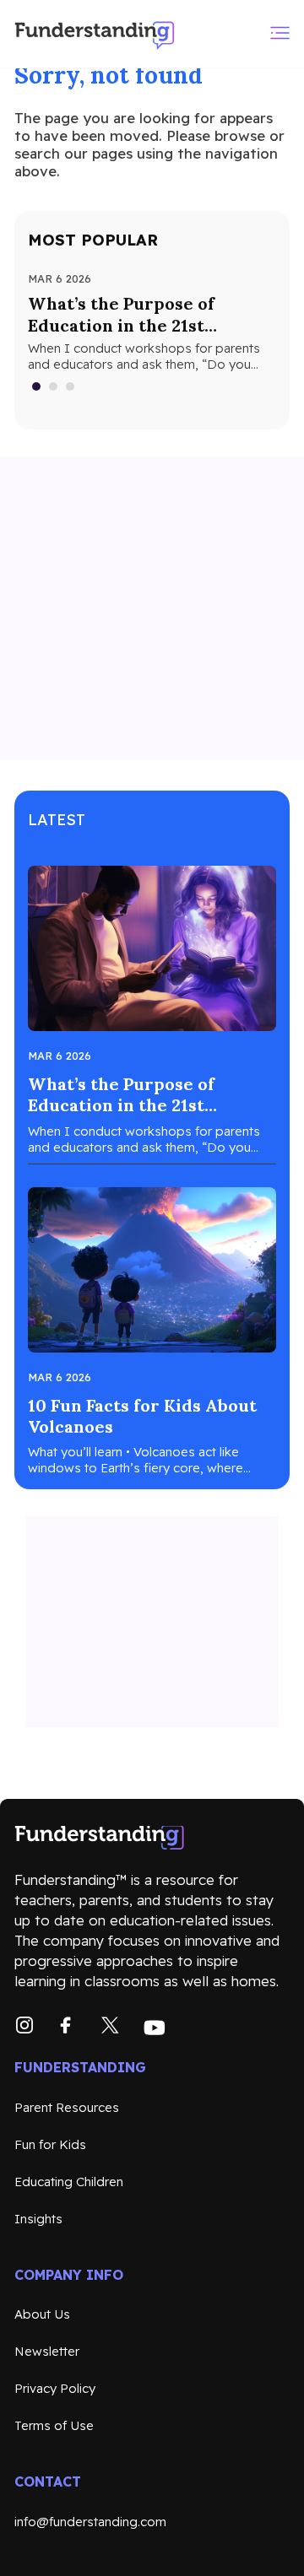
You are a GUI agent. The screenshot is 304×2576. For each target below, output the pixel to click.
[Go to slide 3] (71, 386)
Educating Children (69, 2182)
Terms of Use (54, 2425)
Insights (38, 2219)
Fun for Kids (50, 2144)
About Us (42, 2314)
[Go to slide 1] (37, 386)
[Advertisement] (152, 608)
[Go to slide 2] (54, 386)
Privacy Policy (55, 2388)
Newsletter (47, 2351)
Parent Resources (67, 2107)
